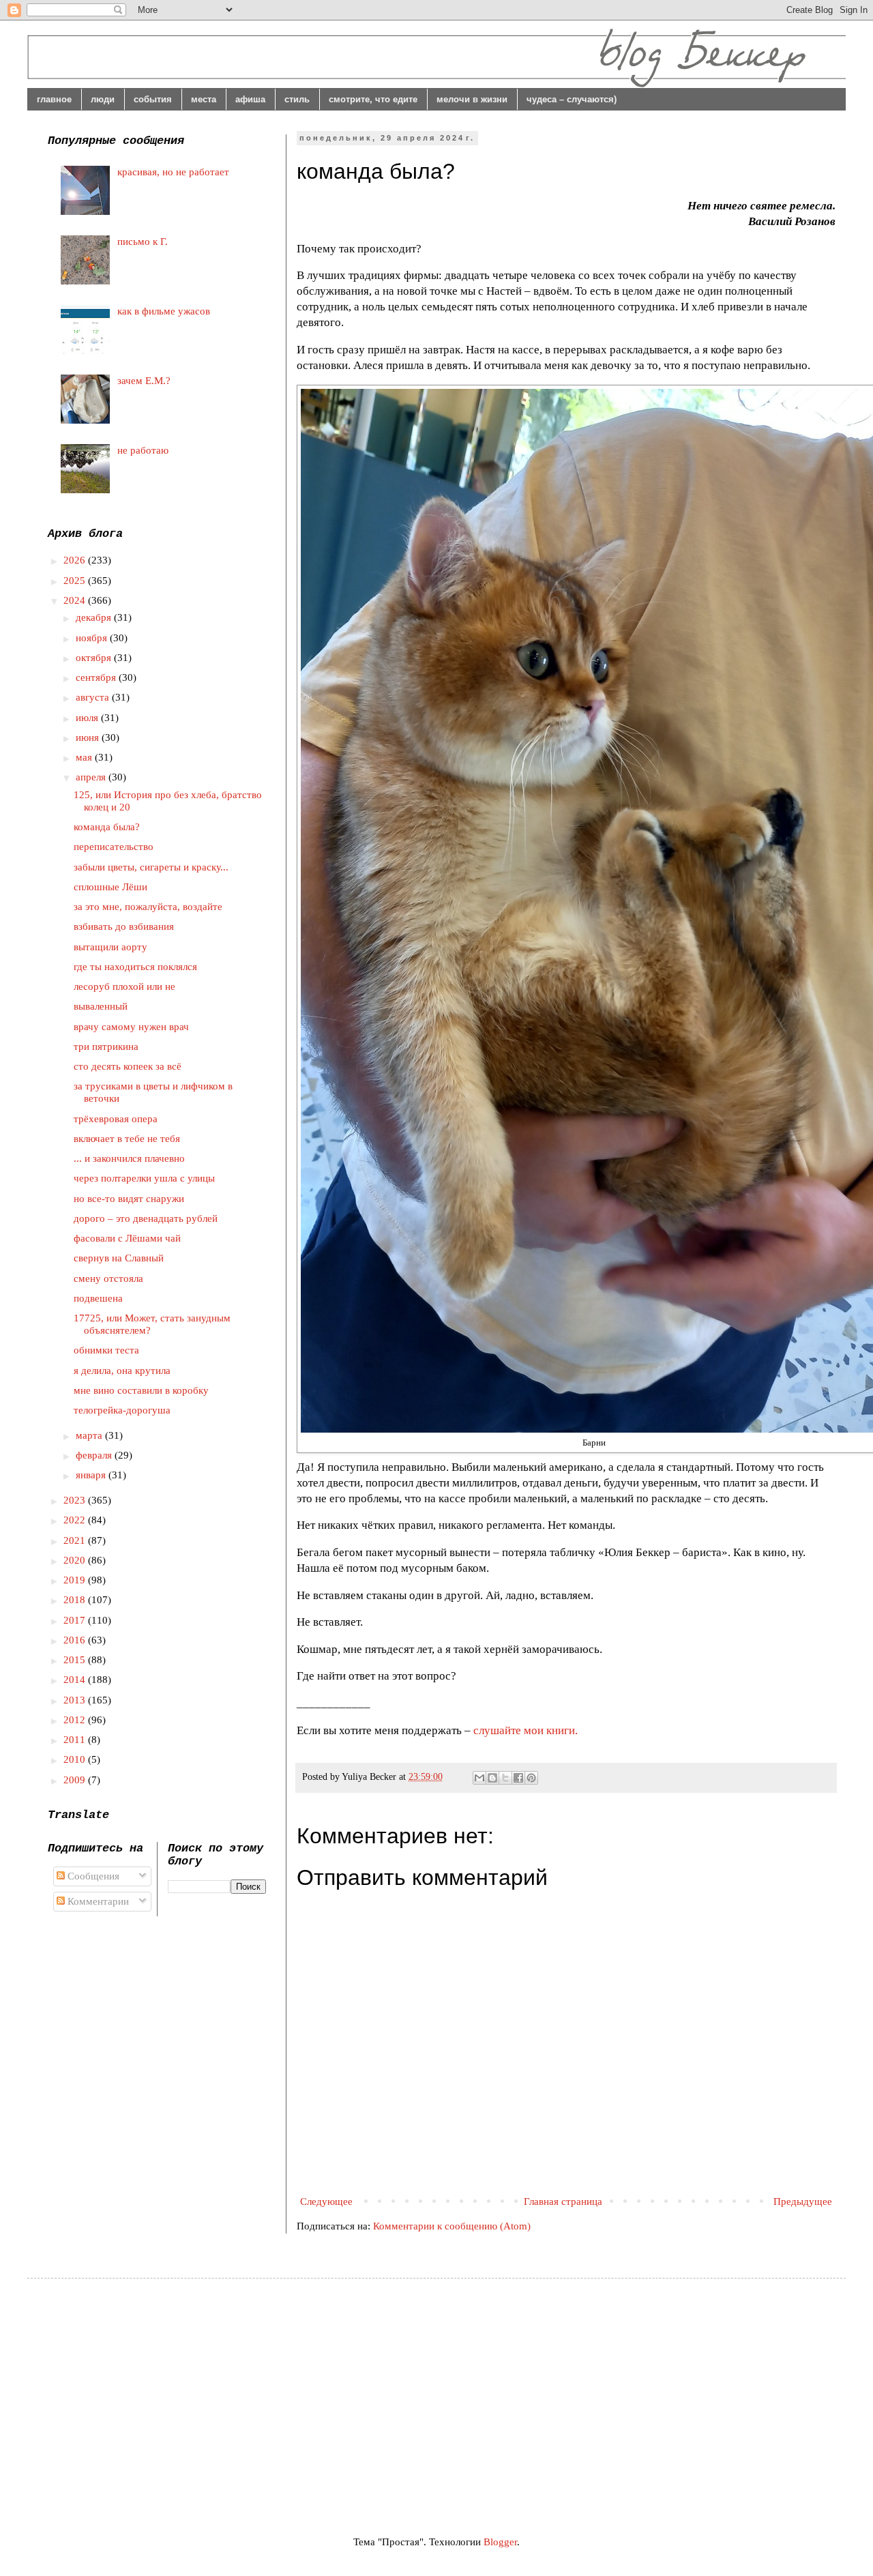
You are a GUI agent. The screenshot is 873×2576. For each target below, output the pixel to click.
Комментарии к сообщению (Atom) (452, 2226)
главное (54, 99)
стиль (297, 99)
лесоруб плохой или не (124, 986)
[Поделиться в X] (505, 1778)
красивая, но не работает (173, 172)
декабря (95, 617)
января (92, 1475)
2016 (76, 1640)
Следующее (326, 2201)
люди (103, 99)
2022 (76, 1520)
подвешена (98, 1298)
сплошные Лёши (110, 887)
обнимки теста (106, 1350)
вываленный (101, 1006)
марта (90, 1435)
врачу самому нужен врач (131, 1027)
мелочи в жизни (472, 99)
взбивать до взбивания (124, 926)
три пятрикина (106, 1046)
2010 (76, 1759)
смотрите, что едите (373, 99)
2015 (76, 1660)
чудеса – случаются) (572, 99)
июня (89, 737)
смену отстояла (108, 1278)
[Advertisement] (162, 2395)
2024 (76, 600)
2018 (76, 1600)
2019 (76, 1580)
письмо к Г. (143, 241)
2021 (76, 1540)
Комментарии (97, 1901)
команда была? (107, 827)
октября (95, 658)
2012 (76, 1720)
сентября (97, 677)
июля (88, 718)
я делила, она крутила (122, 1371)
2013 (76, 1700)
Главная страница (563, 2201)
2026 (76, 560)
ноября (93, 638)
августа (94, 697)
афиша (250, 99)
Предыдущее (803, 2201)
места (204, 99)
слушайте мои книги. (526, 1730)
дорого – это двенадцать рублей (146, 1218)
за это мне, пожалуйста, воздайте (148, 907)
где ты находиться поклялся (135, 967)
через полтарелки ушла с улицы (144, 1178)
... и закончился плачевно (129, 1158)
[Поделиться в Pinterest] (531, 1778)
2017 (76, 1620)
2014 (76, 1680)
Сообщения (92, 1876)
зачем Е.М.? (144, 381)
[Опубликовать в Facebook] (518, 1778)
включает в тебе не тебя (127, 1139)
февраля (95, 1455)
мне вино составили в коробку (141, 1390)
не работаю (143, 450)
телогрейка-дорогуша (122, 1410)
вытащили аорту (110, 947)
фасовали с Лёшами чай (127, 1238)
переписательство (114, 847)
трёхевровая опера (116, 1119)
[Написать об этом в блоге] (492, 1778)
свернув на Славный (119, 1258)
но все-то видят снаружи (129, 1199)
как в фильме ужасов (164, 311)
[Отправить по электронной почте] (479, 1778)
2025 (76, 581)
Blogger (500, 2542)
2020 (76, 1560)
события (153, 99)
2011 (76, 1740)
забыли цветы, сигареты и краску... (151, 867)
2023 (76, 1500)
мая (85, 757)
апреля (92, 777)
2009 (76, 1780)
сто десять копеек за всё (128, 1066)
